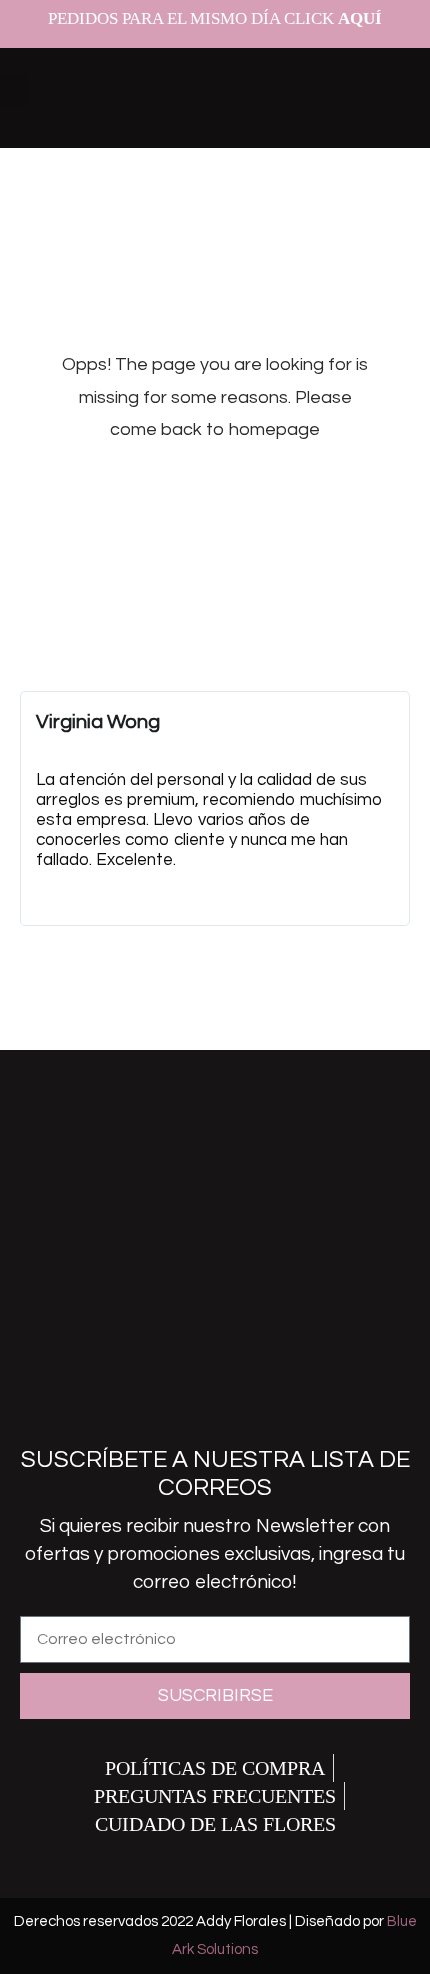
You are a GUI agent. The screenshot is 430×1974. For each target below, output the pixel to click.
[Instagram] (183, 1396)
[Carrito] (376, 90)
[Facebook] (118, 1396)
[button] (14, 90)
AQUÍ (360, 18)
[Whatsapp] (313, 1396)
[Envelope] (248, 1396)
